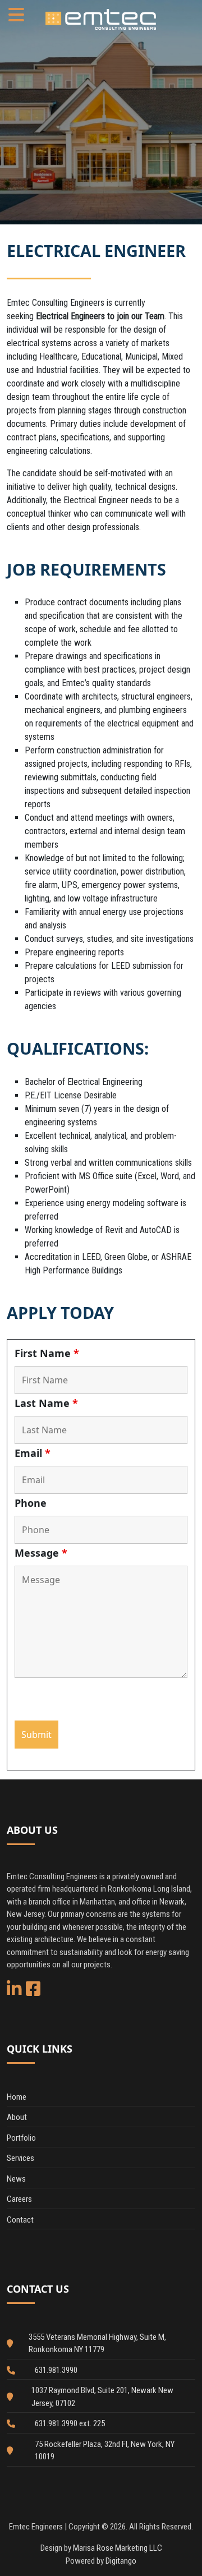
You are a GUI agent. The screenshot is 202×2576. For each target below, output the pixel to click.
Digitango (121, 2561)
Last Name (46, 1403)
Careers (19, 2199)
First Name (47, 1353)
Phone (31, 1503)
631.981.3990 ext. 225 (70, 2423)
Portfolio (21, 2138)
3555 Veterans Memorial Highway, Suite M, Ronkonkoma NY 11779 (97, 2343)
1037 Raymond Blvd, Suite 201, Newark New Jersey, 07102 (102, 2397)
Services (20, 2158)
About (17, 2117)
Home (17, 2097)
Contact (20, 2220)
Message (41, 1553)
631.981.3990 (56, 2370)
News (16, 2179)
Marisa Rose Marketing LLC (118, 2548)
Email (33, 1453)
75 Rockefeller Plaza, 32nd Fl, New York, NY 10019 (105, 2451)
